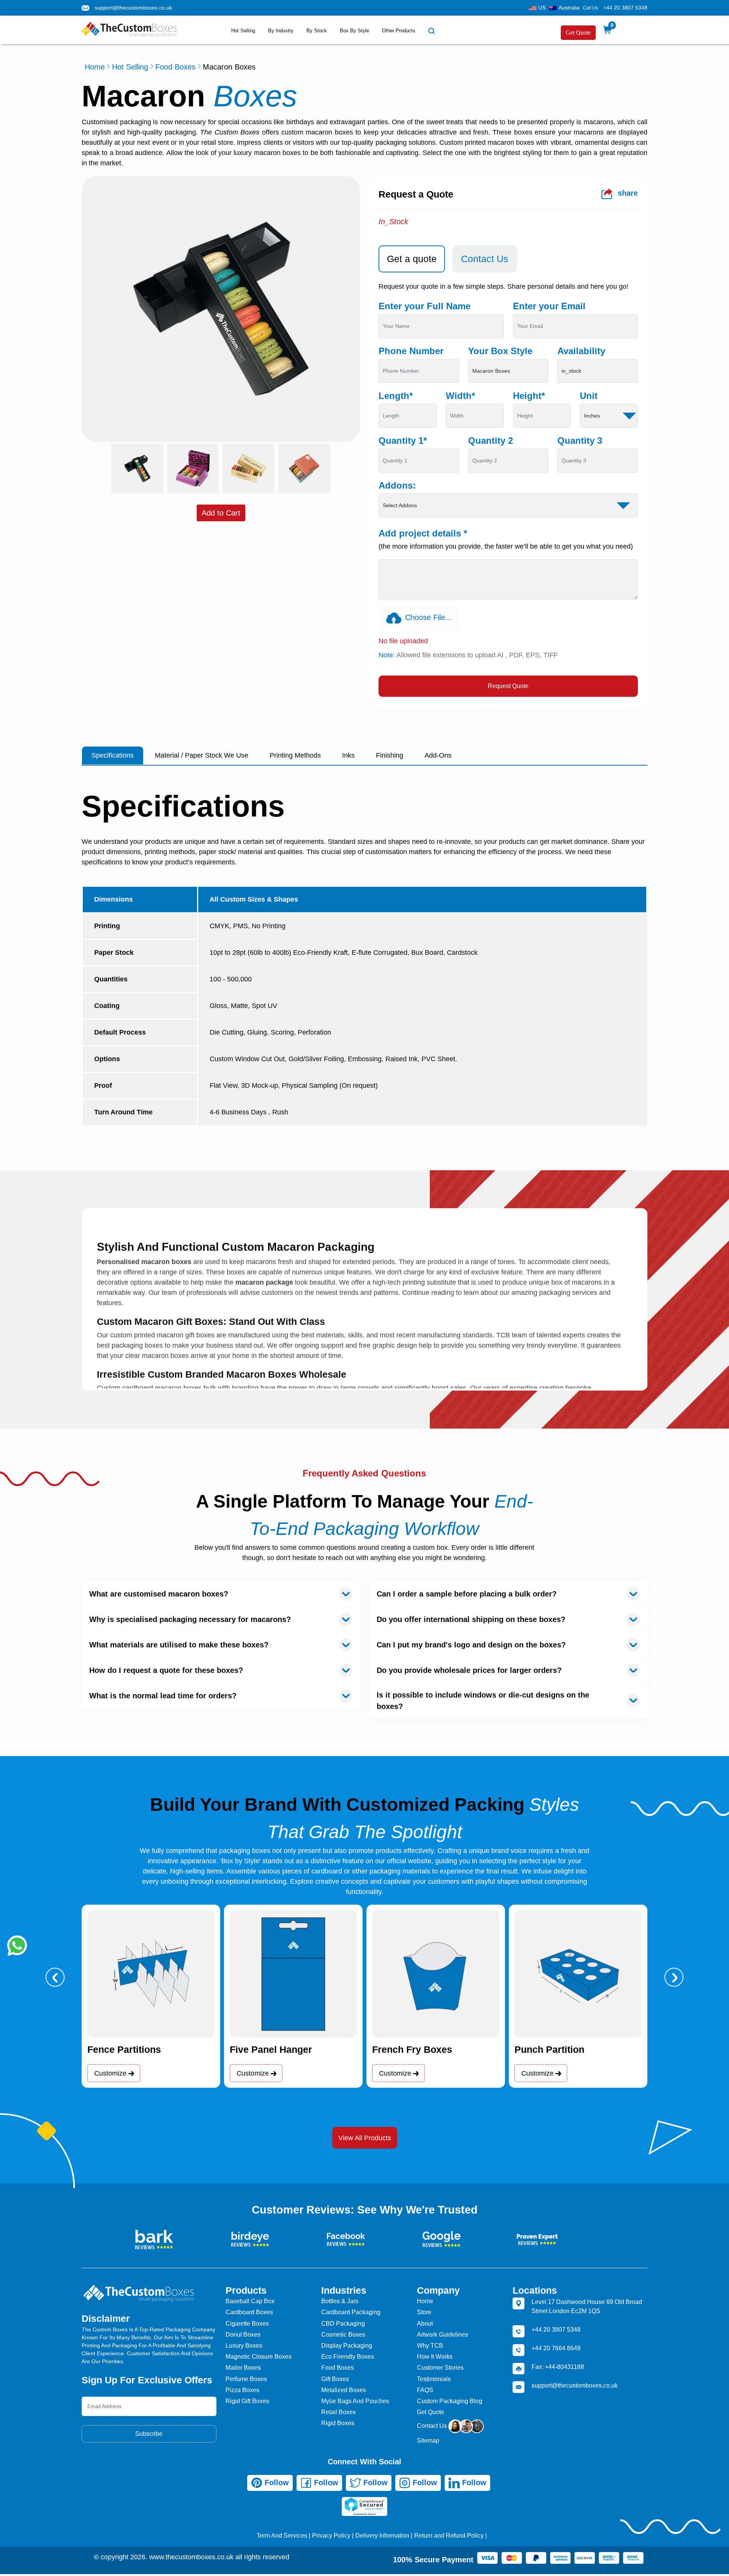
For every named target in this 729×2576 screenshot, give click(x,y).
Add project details (423, 533)
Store (424, 2312)
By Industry (281, 31)
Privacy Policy (331, 2536)
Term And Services (282, 2536)
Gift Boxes (335, 2379)
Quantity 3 (580, 441)
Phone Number (411, 351)
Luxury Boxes (244, 2346)
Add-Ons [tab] (438, 755)
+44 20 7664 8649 (556, 2348)
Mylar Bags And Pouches (355, 2401)
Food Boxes (175, 67)
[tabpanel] (508, 489)
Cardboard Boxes (249, 2312)
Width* (460, 396)
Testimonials (434, 2379)
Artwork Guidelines (443, 2335)
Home (95, 67)
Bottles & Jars (340, 2301)
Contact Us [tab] (485, 259)
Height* (529, 396)
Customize (111, 2073)
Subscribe (149, 2434)
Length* (396, 396)
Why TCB (430, 2346)
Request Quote (508, 686)
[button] (55, 1977)
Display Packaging (347, 2346)
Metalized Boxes (344, 2390)
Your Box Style (500, 351)
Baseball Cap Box (250, 2301)
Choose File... (428, 617)
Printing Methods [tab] (295, 755)
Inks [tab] (348, 755)
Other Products (399, 31)
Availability (581, 351)
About (425, 2324)
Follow (276, 2483)
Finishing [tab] (390, 755)
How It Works (435, 2357)
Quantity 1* (403, 441)
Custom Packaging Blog (450, 2401)
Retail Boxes (338, 2412)
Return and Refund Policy (449, 2536)
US (542, 8)
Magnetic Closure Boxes (259, 2357)
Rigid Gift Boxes (247, 2401)
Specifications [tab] (113, 755)
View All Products (365, 2138)
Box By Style (354, 31)
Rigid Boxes (338, 2423)
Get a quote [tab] (412, 259)
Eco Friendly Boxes (348, 2357)
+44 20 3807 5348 (625, 8)
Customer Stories (440, 2368)
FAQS (425, 2390)
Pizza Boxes (242, 2390)
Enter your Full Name (424, 306)
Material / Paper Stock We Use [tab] (202, 755)
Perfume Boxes (246, 2379)
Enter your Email (549, 306)
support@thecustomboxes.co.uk (133, 8)
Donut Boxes (243, 2335)
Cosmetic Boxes (343, 2335)
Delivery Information (382, 2536)
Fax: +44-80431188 (558, 2367)
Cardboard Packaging (351, 2312)
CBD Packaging (343, 2324)
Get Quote (578, 32)
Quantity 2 (491, 441)
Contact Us (433, 2426)
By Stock (317, 31)
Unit (589, 396)
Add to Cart (221, 513)
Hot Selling (243, 31)
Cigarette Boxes (247, 2324)
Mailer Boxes (243, 2368)
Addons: (397, 485)
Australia (569, 8)
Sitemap (428, 2441)
